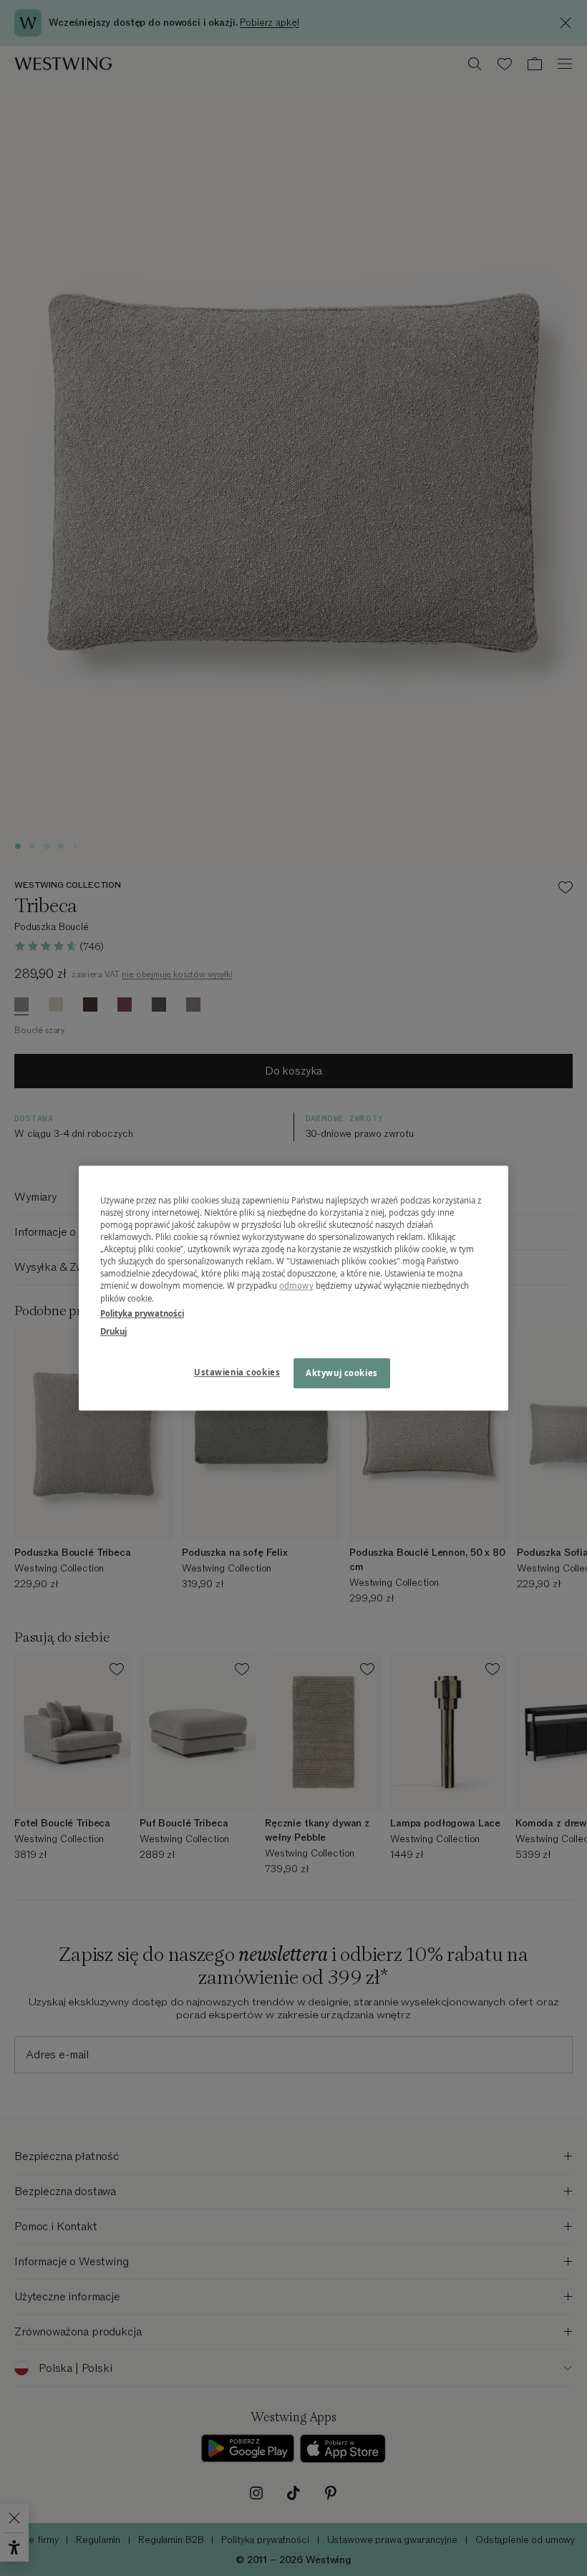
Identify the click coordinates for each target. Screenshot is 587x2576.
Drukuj (113, 1331)
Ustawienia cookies (237, 1372)
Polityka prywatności (142, 1313)
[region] (293, 1288)
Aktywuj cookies (342, 1373)
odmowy (296, 1286)
